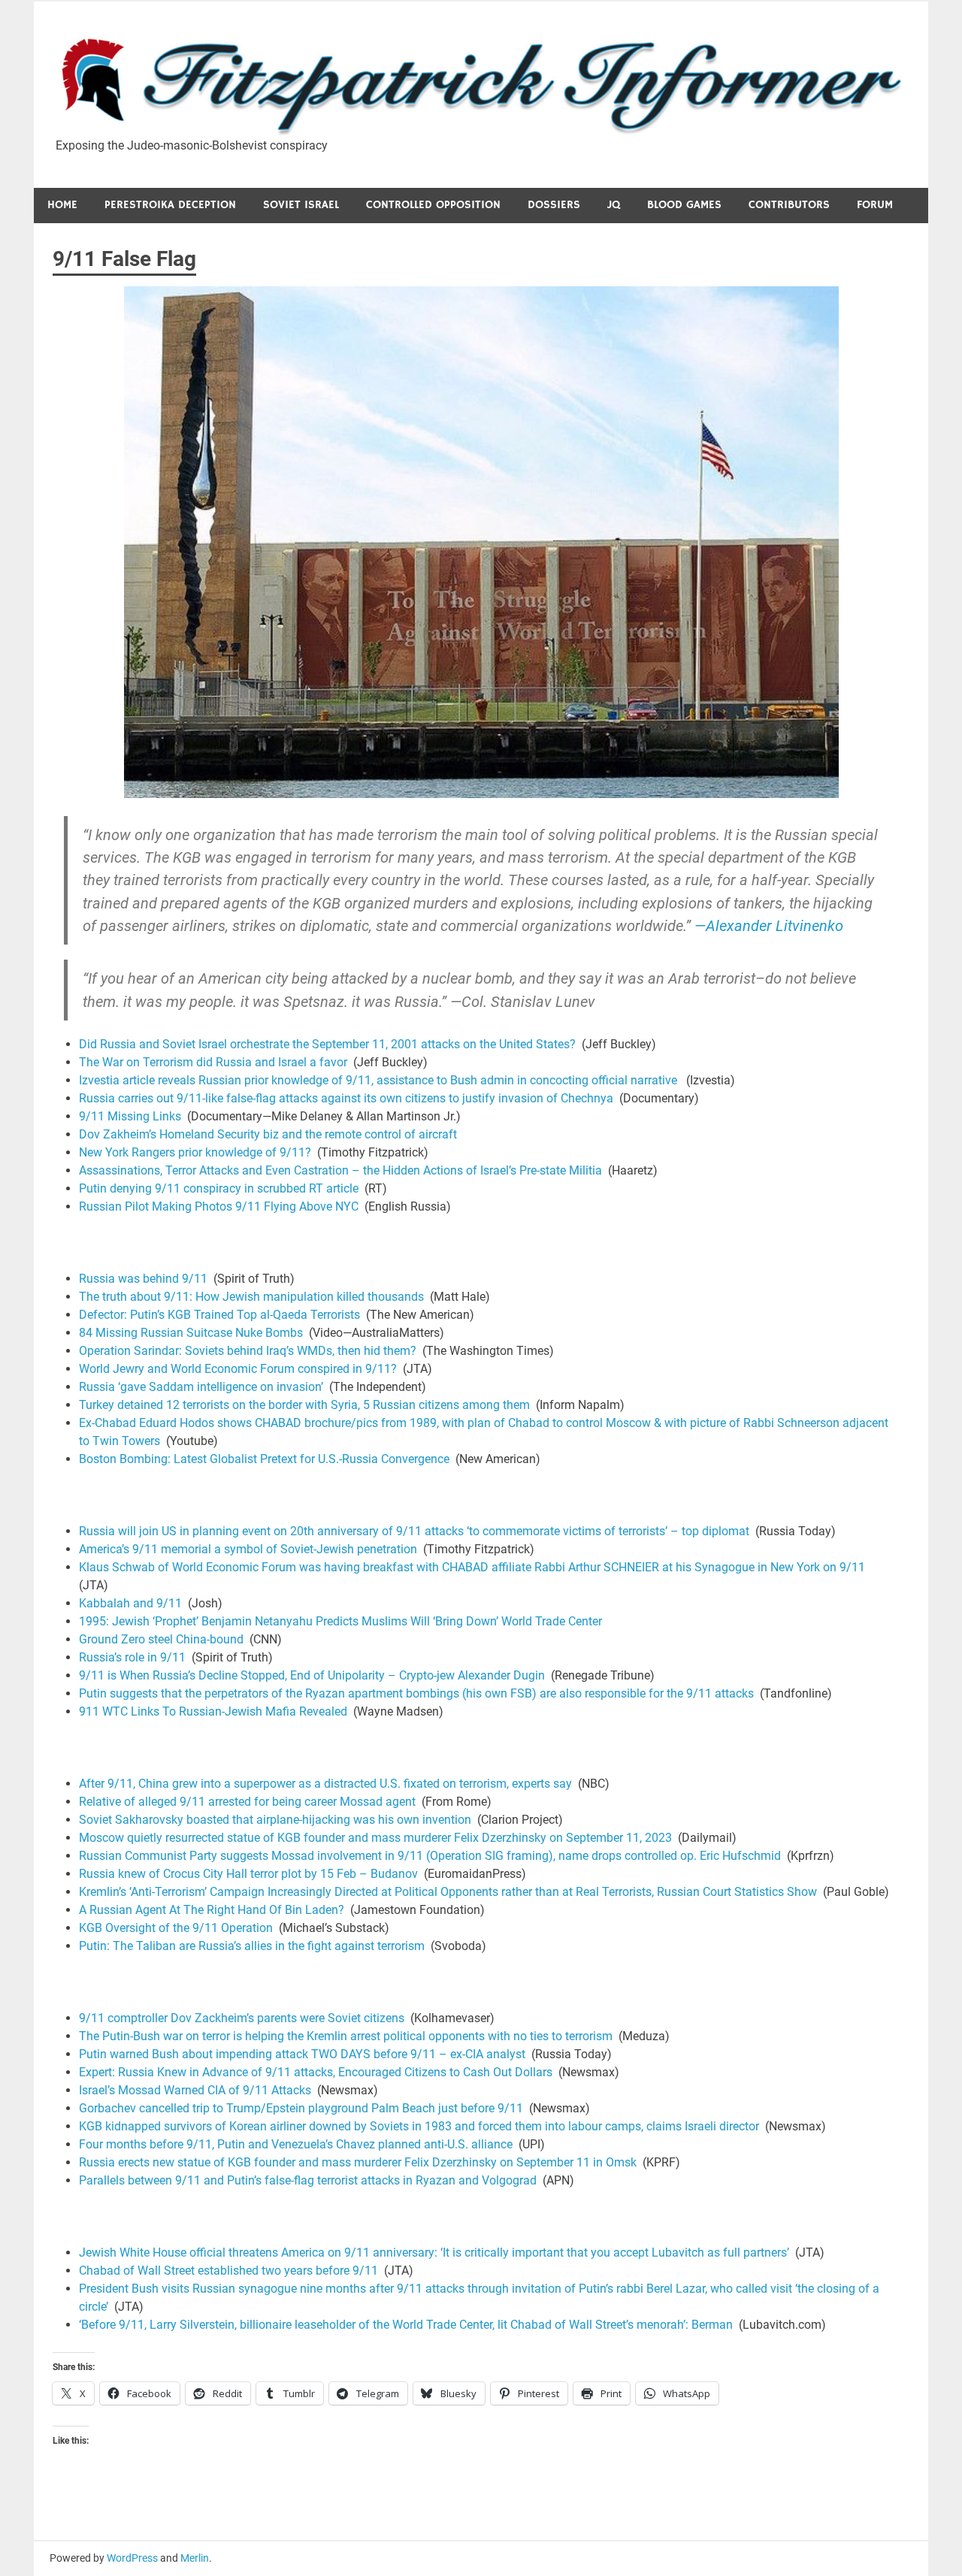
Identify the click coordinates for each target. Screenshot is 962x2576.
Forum (875, 205)
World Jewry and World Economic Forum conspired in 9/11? (238, 1369)
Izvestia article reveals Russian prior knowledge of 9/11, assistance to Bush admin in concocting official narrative (378, 1080)
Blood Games (684, 205)
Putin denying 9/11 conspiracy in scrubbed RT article (219, 1188)
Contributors (789, 205)
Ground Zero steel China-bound (161, 1639)
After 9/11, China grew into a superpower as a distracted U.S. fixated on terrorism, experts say (325, 1784)
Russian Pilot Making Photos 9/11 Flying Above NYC (219, 1206)
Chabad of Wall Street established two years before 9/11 (228, 2271)
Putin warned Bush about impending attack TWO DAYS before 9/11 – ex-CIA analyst (302, 2054)
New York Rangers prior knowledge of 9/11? (195, 1152)
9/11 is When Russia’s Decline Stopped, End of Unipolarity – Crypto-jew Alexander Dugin (312, 1675)
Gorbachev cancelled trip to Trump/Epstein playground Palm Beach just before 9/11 (301, 2108)
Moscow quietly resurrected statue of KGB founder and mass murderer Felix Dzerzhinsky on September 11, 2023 (375, 1838)
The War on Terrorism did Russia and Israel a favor (213, 1062)
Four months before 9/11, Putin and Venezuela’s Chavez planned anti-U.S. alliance (296, 2144)
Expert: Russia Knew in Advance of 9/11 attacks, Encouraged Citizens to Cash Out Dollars (316, 2072)
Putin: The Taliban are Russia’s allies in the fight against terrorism (252, 1946)
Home (62, 205)
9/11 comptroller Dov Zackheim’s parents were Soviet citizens (242, 2018)
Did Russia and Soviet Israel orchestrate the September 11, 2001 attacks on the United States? (327, 1044)
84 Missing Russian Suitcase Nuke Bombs (191, 1333)
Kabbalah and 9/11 (130, 1603)
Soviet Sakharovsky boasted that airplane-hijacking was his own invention (275, 1820)
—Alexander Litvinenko (769, 926)
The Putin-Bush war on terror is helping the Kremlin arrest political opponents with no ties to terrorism (346, 2036)
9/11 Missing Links (130, 1116)
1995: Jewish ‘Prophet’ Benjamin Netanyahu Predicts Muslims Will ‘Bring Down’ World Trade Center (340, 1621)
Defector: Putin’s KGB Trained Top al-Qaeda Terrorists (219, 1315)
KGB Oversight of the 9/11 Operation (176, 1928)
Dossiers (554, 205)
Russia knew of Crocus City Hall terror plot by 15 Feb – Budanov (248, 1874)
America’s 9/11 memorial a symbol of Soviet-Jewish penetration (248, 1549)
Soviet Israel (301, 205)
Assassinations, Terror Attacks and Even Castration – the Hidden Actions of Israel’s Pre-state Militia (340, 1170)
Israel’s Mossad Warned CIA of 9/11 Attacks (195, 2090)
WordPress (132, 2558)
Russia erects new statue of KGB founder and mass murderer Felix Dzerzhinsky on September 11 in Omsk (358, 2162)
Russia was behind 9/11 (143, 1279)
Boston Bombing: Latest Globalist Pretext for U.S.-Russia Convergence (264, 1459)
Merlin (195, 2558)
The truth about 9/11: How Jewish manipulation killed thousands (251, 1297)
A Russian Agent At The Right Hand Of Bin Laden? (212, 1910)
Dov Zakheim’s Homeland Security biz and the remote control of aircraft (268, 1134)
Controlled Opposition (433, 205)
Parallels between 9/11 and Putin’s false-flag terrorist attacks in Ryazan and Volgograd (308, 2180)
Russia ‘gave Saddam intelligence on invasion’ (201, 1387)
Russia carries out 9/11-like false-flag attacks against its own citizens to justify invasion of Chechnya (346, 1098)
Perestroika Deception (170, 205)
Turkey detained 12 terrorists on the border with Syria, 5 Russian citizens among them (304, 1405)
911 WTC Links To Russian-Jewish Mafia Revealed (213, 1711)
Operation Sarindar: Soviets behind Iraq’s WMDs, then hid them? (248, 1351)
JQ (614, 205)
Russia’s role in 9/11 (132, 1657)
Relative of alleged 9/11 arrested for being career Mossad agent (247, 1802)
